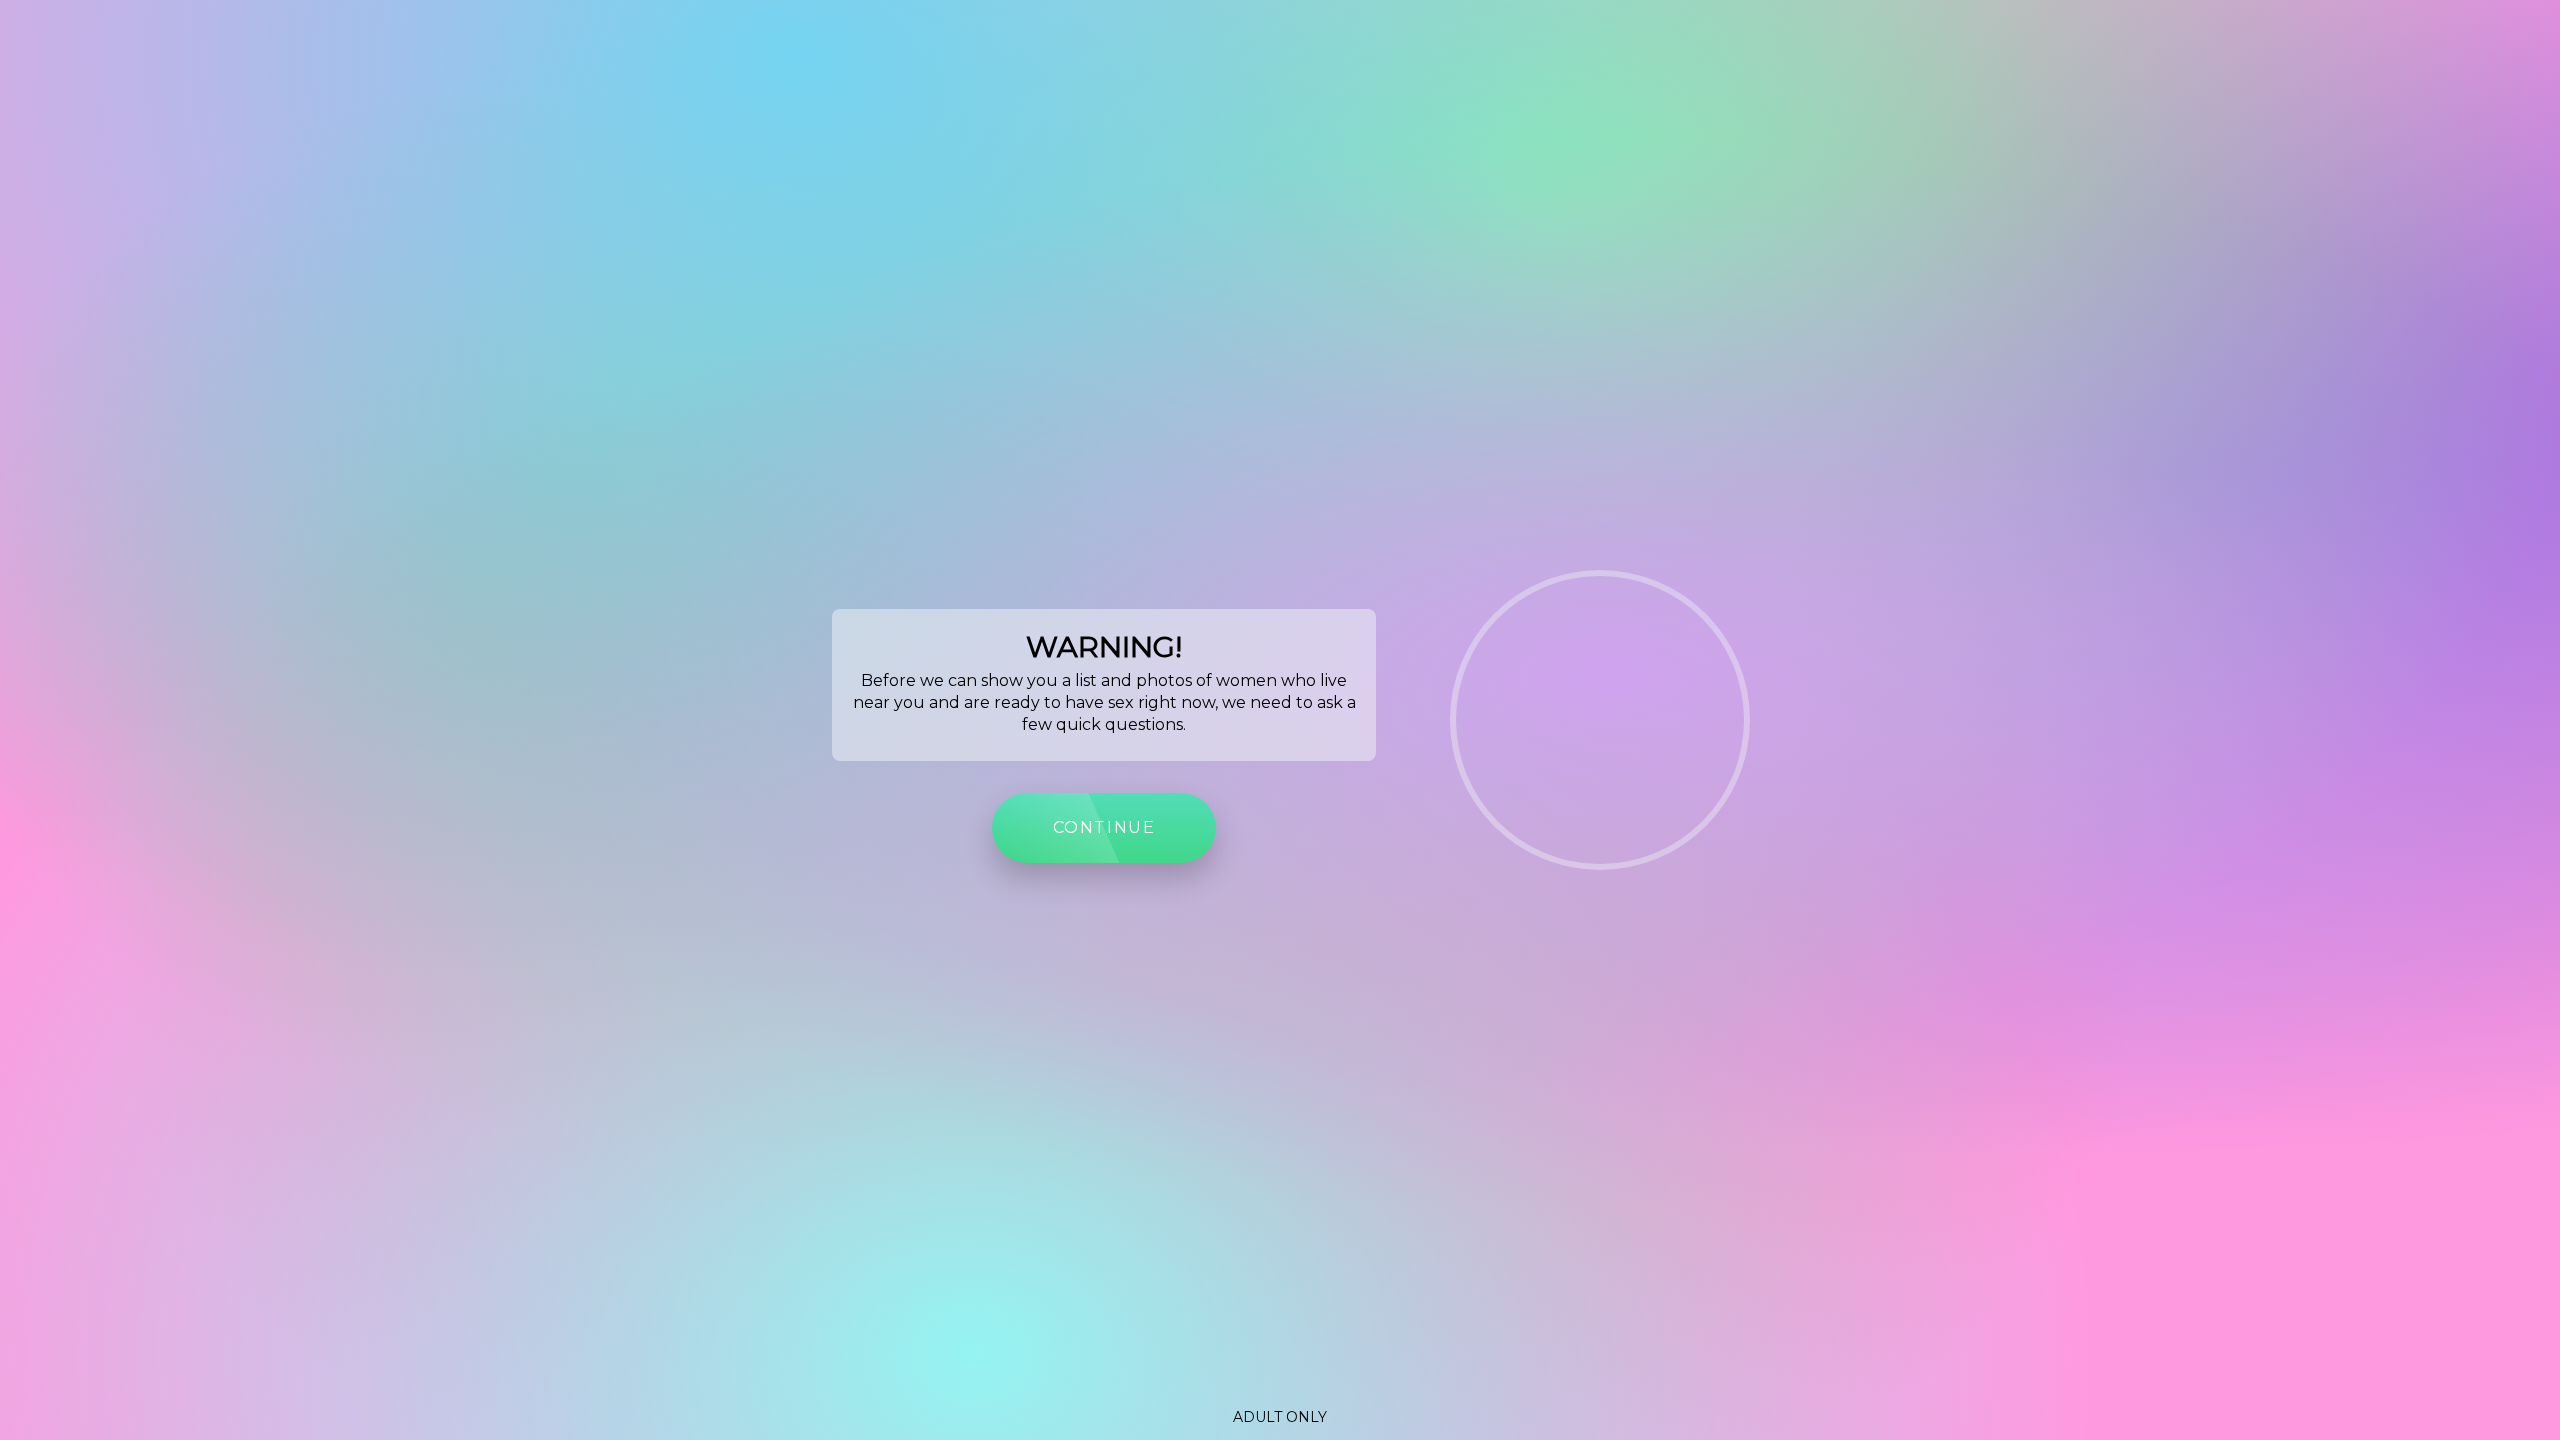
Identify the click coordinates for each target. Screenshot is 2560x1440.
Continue (1104, 827)
